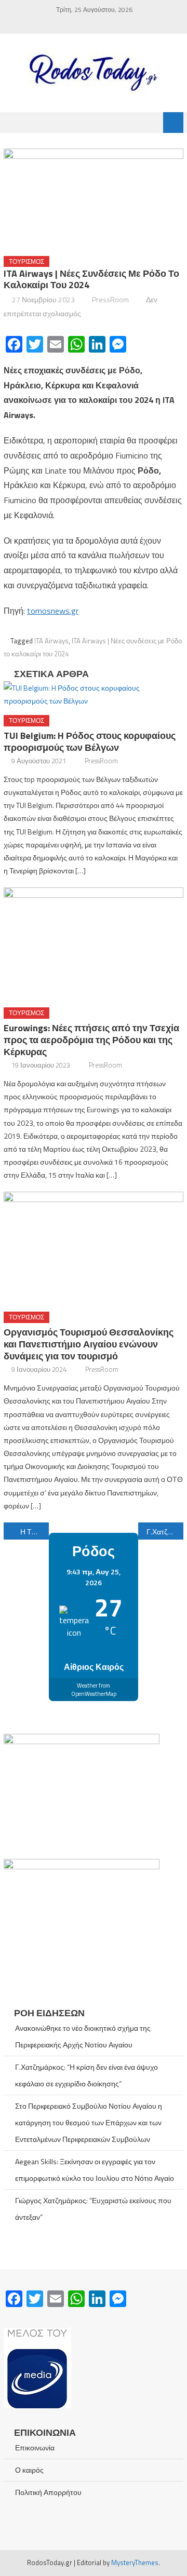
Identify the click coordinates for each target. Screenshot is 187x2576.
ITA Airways (51, 641)
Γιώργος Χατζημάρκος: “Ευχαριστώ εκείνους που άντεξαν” (93, 2209)
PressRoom (110, 299)
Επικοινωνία (35, 2447)
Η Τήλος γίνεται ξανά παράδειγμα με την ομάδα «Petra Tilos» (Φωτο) (34, 1532)
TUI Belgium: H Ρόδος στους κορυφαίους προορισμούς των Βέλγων (90, 741)
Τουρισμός (26, 261)
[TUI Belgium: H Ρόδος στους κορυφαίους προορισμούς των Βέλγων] (93, 694)
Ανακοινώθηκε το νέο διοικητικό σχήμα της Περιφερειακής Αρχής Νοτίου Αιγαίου (83, 2036)
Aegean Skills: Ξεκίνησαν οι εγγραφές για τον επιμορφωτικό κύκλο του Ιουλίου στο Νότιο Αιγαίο (95, 2170)
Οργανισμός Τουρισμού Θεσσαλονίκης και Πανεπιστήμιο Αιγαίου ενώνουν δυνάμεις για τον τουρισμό (89, 1344)
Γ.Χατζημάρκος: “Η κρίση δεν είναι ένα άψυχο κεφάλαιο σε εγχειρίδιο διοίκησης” (86, 2075)
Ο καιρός (29, 2470)
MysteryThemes (135, 2562)
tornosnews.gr (53, 611)
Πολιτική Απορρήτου (48, 2492)
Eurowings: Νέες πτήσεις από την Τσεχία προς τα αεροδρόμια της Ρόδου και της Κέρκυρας (91, 1040)
